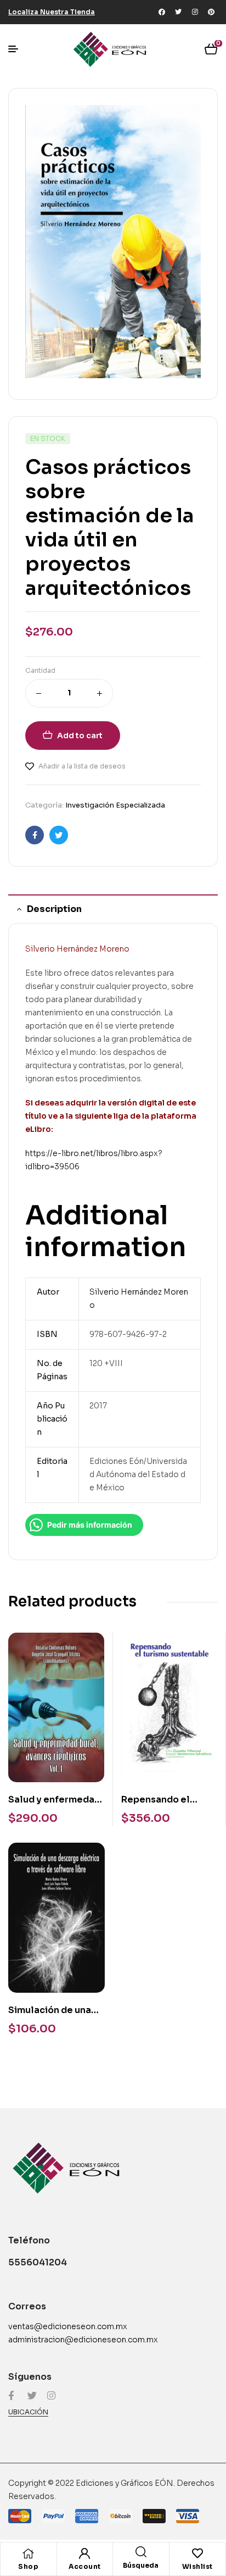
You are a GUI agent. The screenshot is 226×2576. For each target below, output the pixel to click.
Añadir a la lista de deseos (82, 766)
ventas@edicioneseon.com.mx (68, 2326)
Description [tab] (54, 909)
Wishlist (197, 2566)
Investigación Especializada (115, 805)
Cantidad (40, 670)
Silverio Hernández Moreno (77, 949)
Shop (28, 2566)
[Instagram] (195, 12)
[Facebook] (162, 12)
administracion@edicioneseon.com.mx (83, 2340)
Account (85, 2566)
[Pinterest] (211, 12)
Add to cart (80, 736)
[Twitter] (178, 12)
